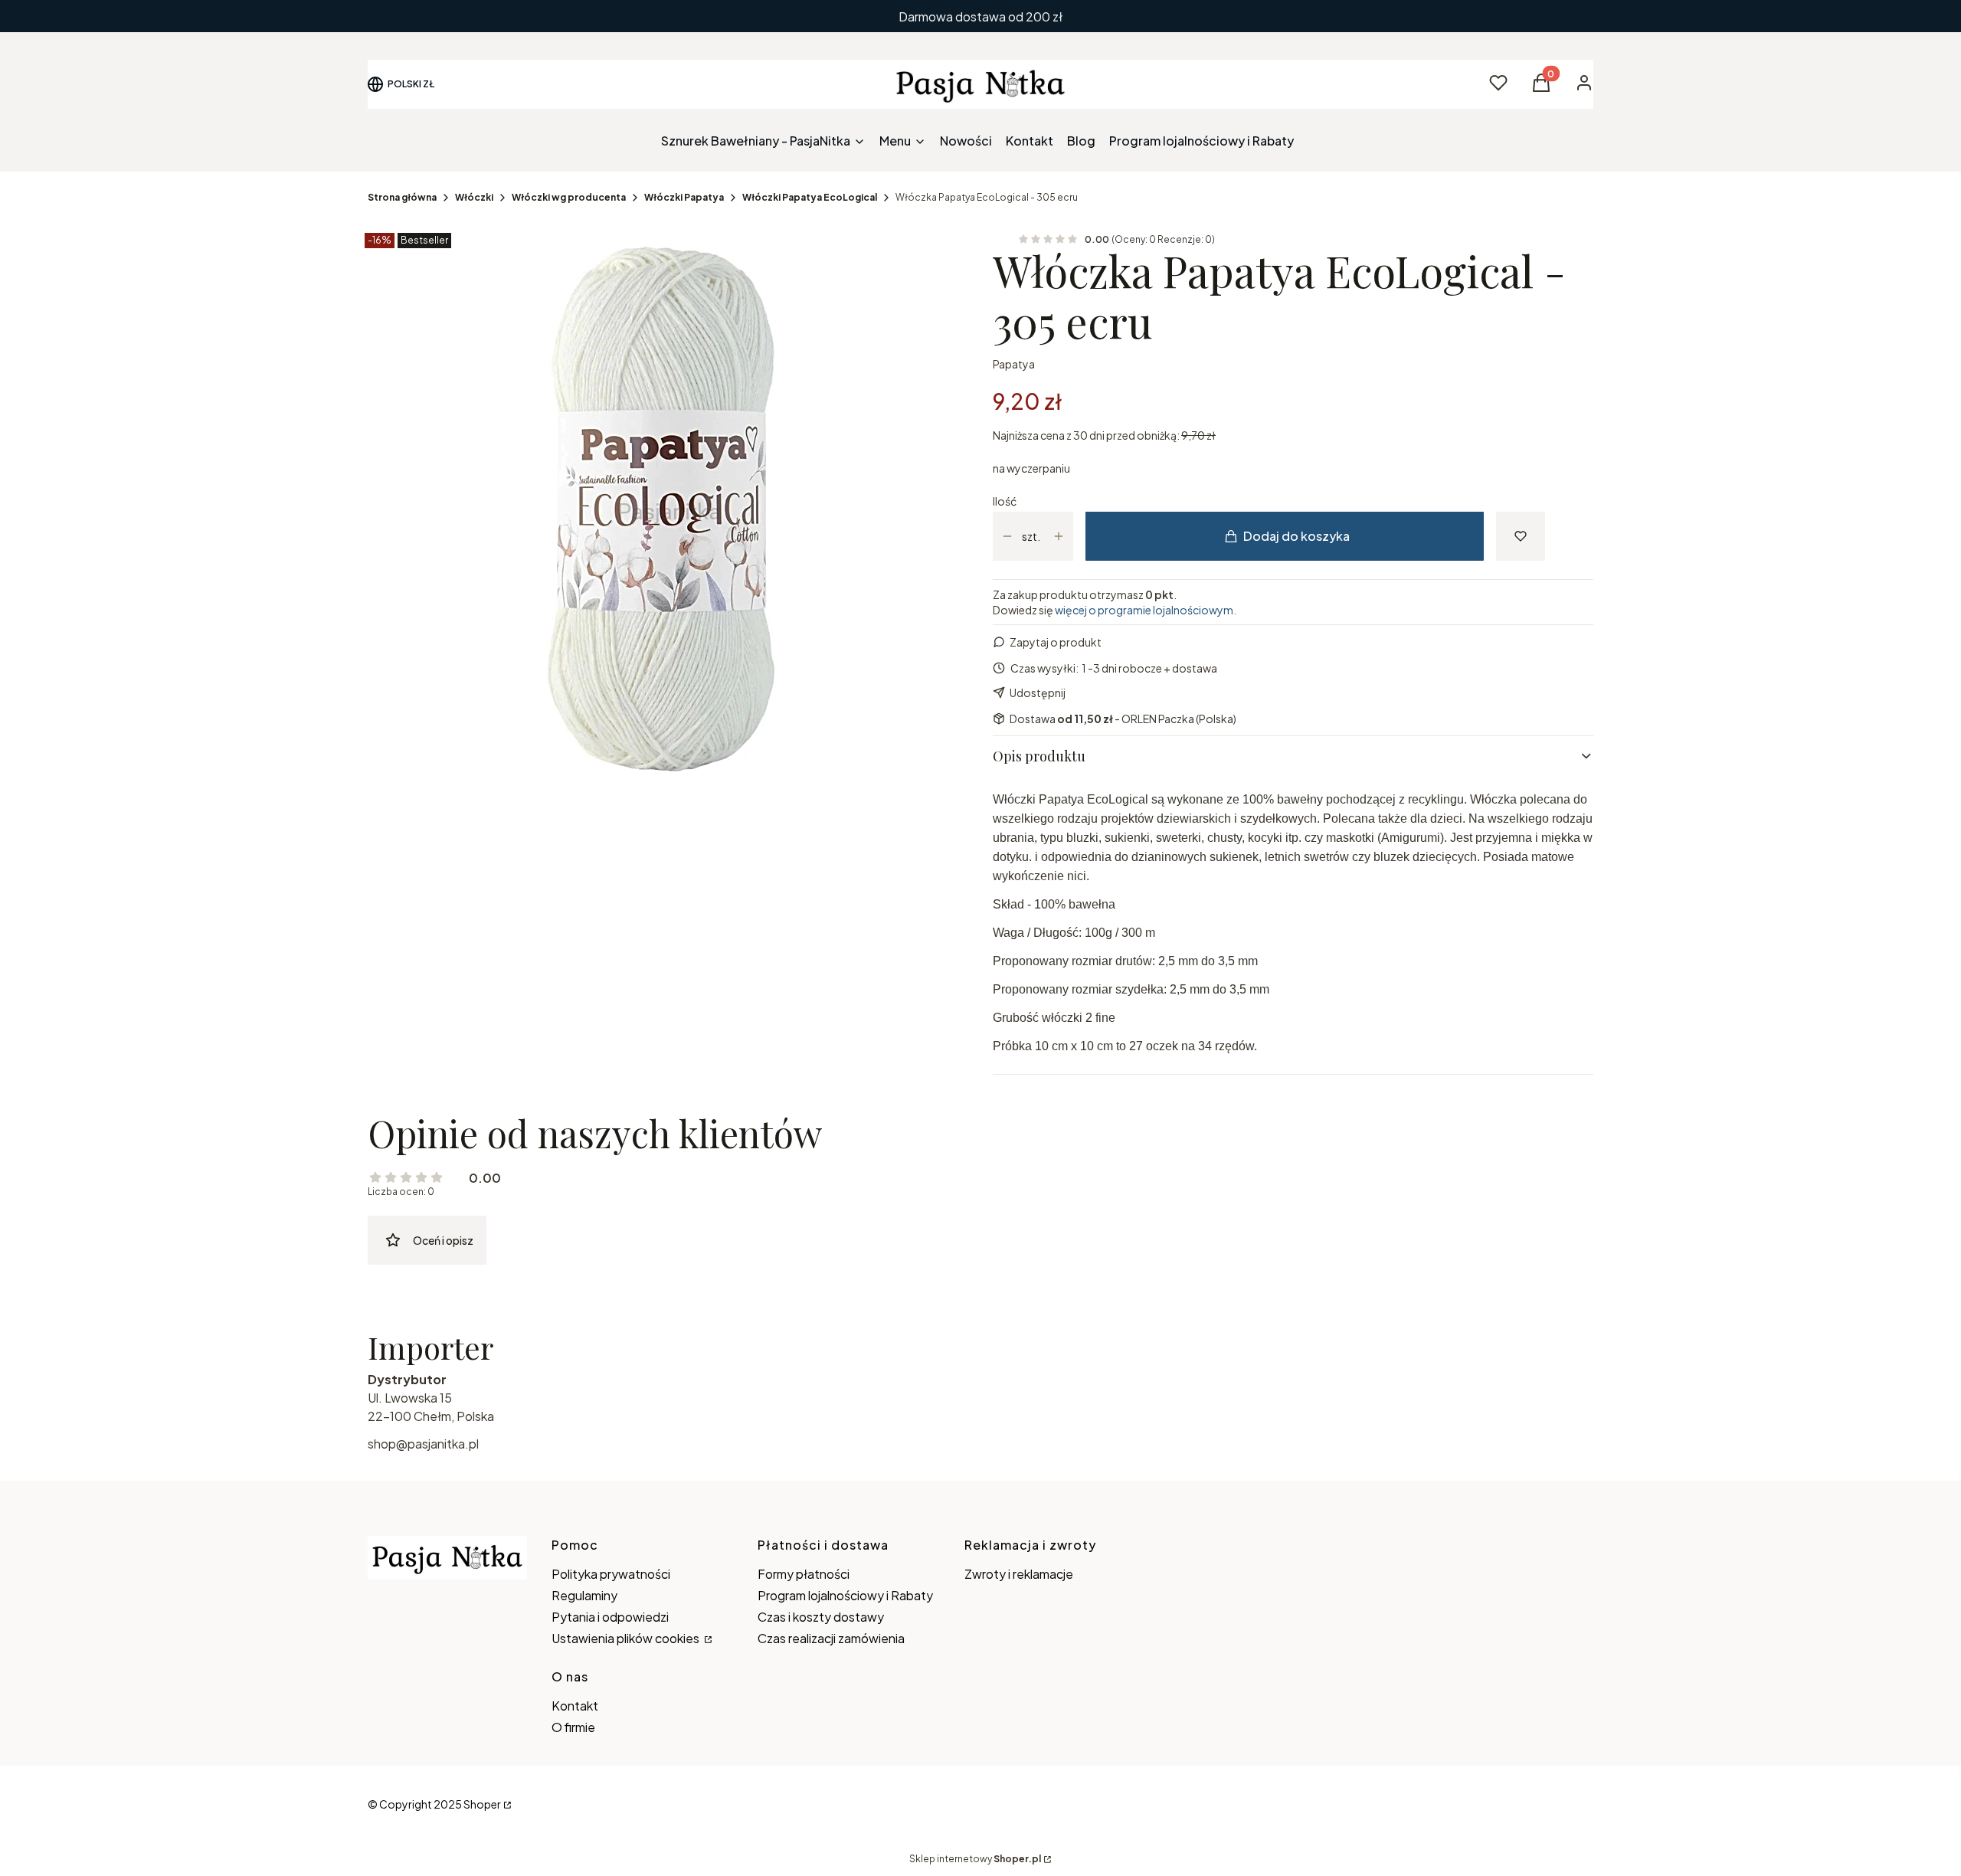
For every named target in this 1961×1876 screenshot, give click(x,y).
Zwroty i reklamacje (1019, 1574)
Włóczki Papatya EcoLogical (810, 197)
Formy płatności (804, 1574)
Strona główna (402, 197)
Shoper (482, 1804)
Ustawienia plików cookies (627, 1638)
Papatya (1014, 364)
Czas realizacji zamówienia (831, 1638)
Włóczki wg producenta (569, 197)
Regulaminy (584, 1595)
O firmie (573, 1727)
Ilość (1005, 501)
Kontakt (575, 1706)
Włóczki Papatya (684, 197)
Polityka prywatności (611, 1574)
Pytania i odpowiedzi (610, 1617)
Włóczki (474, 197)
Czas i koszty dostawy (821, 1617)
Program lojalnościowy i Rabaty (845, 1595)
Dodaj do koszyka (1296, 536)
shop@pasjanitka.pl (423, 1444)
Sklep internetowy (975, 1859)
